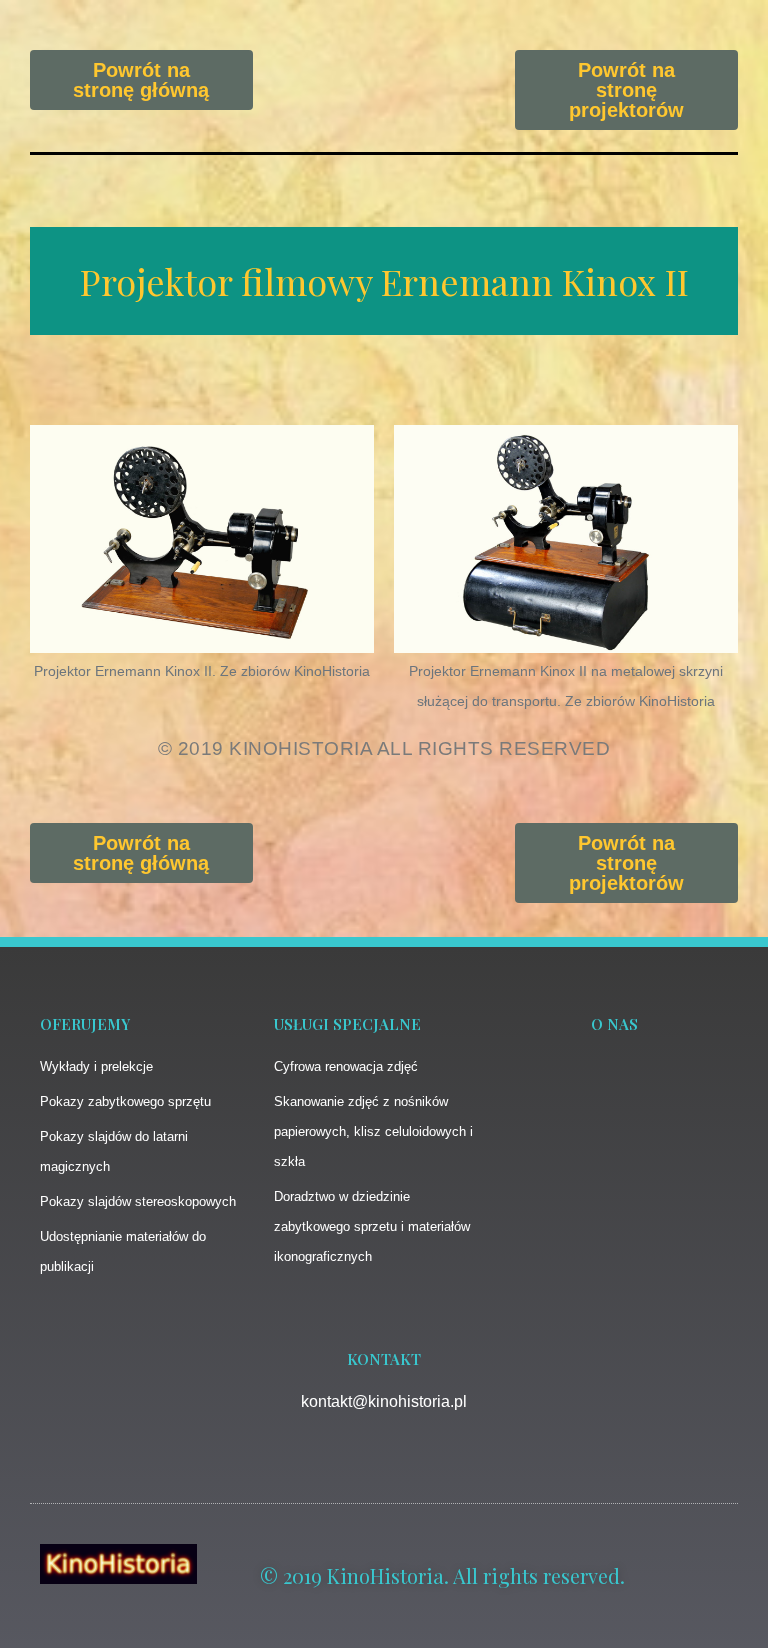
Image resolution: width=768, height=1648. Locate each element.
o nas (614, 1024)
